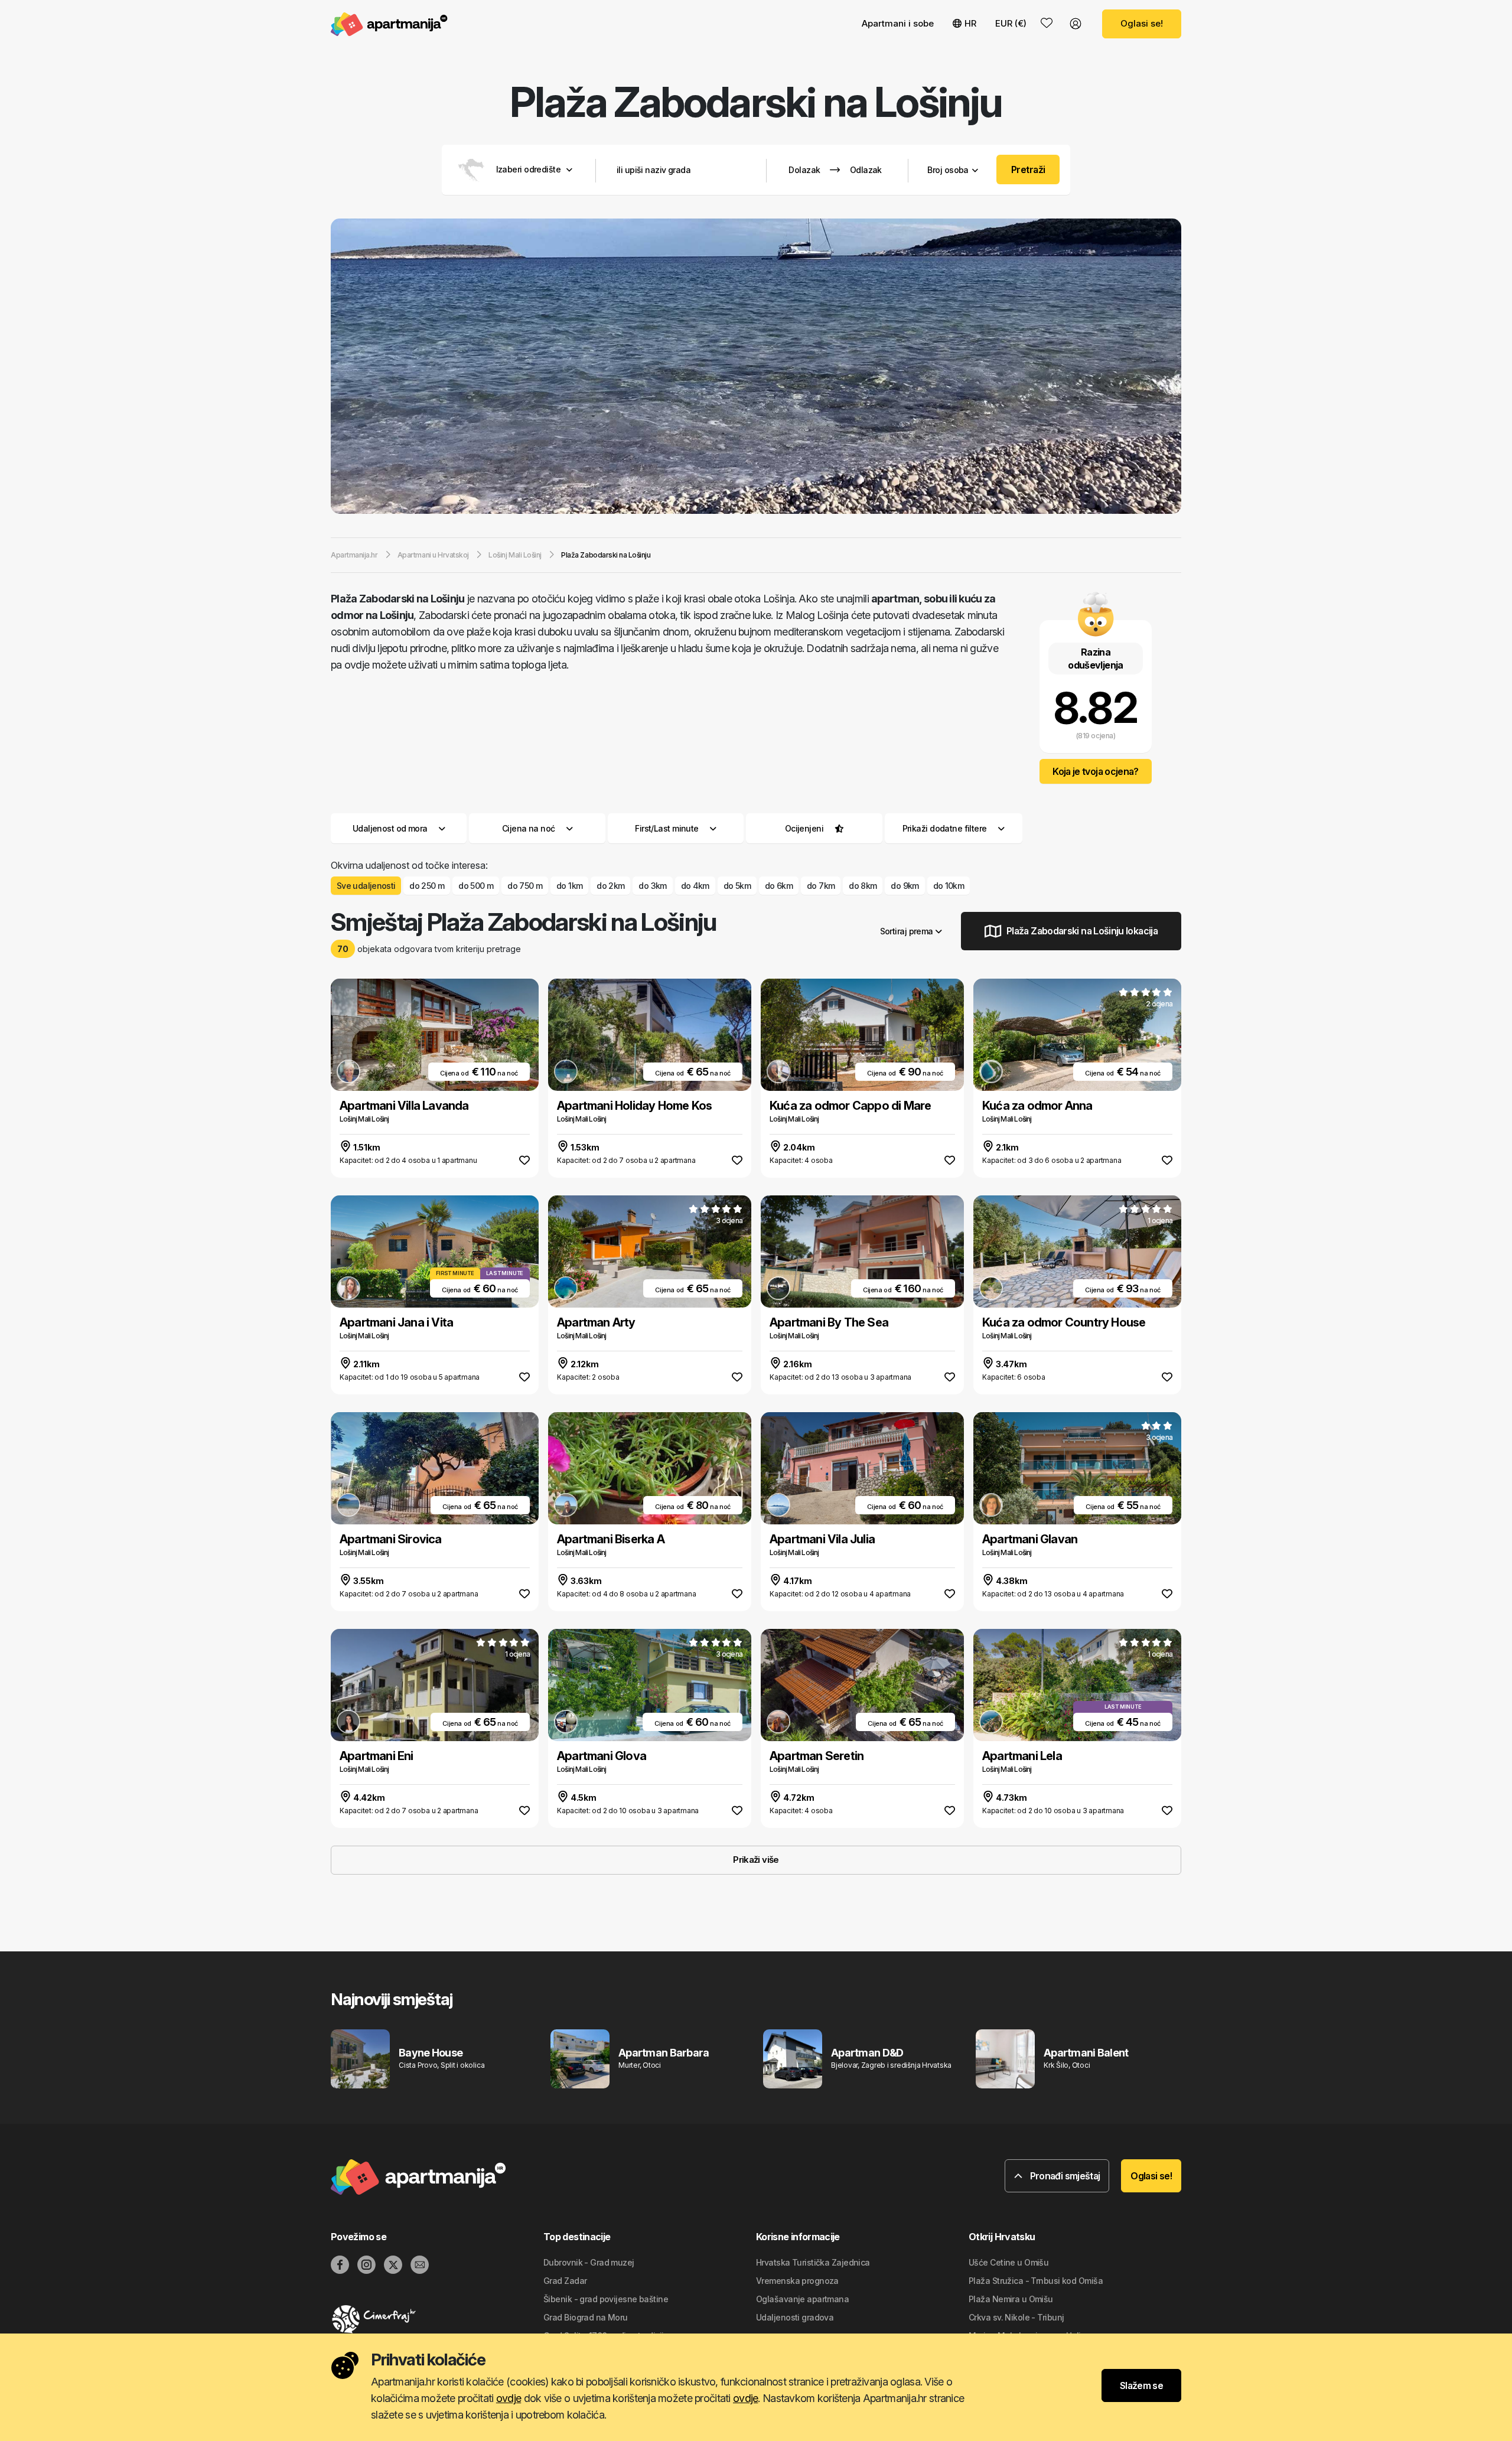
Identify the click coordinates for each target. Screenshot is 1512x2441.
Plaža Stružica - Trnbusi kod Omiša (1036, 2281)
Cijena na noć (529, 828)
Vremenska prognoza (797, 2281)
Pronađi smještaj (1064, 2176)
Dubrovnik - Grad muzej (589, 2262)
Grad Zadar (565, 2281)
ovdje (509, 2398)
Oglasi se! (1142, 23)
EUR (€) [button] (1011, 23)
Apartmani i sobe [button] (898, 23)
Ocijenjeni (804, 828)
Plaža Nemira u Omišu (1011, 2299)
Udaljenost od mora (390, 828)
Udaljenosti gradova (795, 2317)
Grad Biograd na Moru (586, 2317)
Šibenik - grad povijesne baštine (606, 2299)
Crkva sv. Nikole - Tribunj (1016, 2317)
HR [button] (970, 23)
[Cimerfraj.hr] (437, 2319)
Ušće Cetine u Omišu (1008, 2262)
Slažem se (1141, 2385)
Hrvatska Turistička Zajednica (813, 2262)
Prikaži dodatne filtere (946, 828)
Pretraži (1028, 170)
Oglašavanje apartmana (802, 2299)
